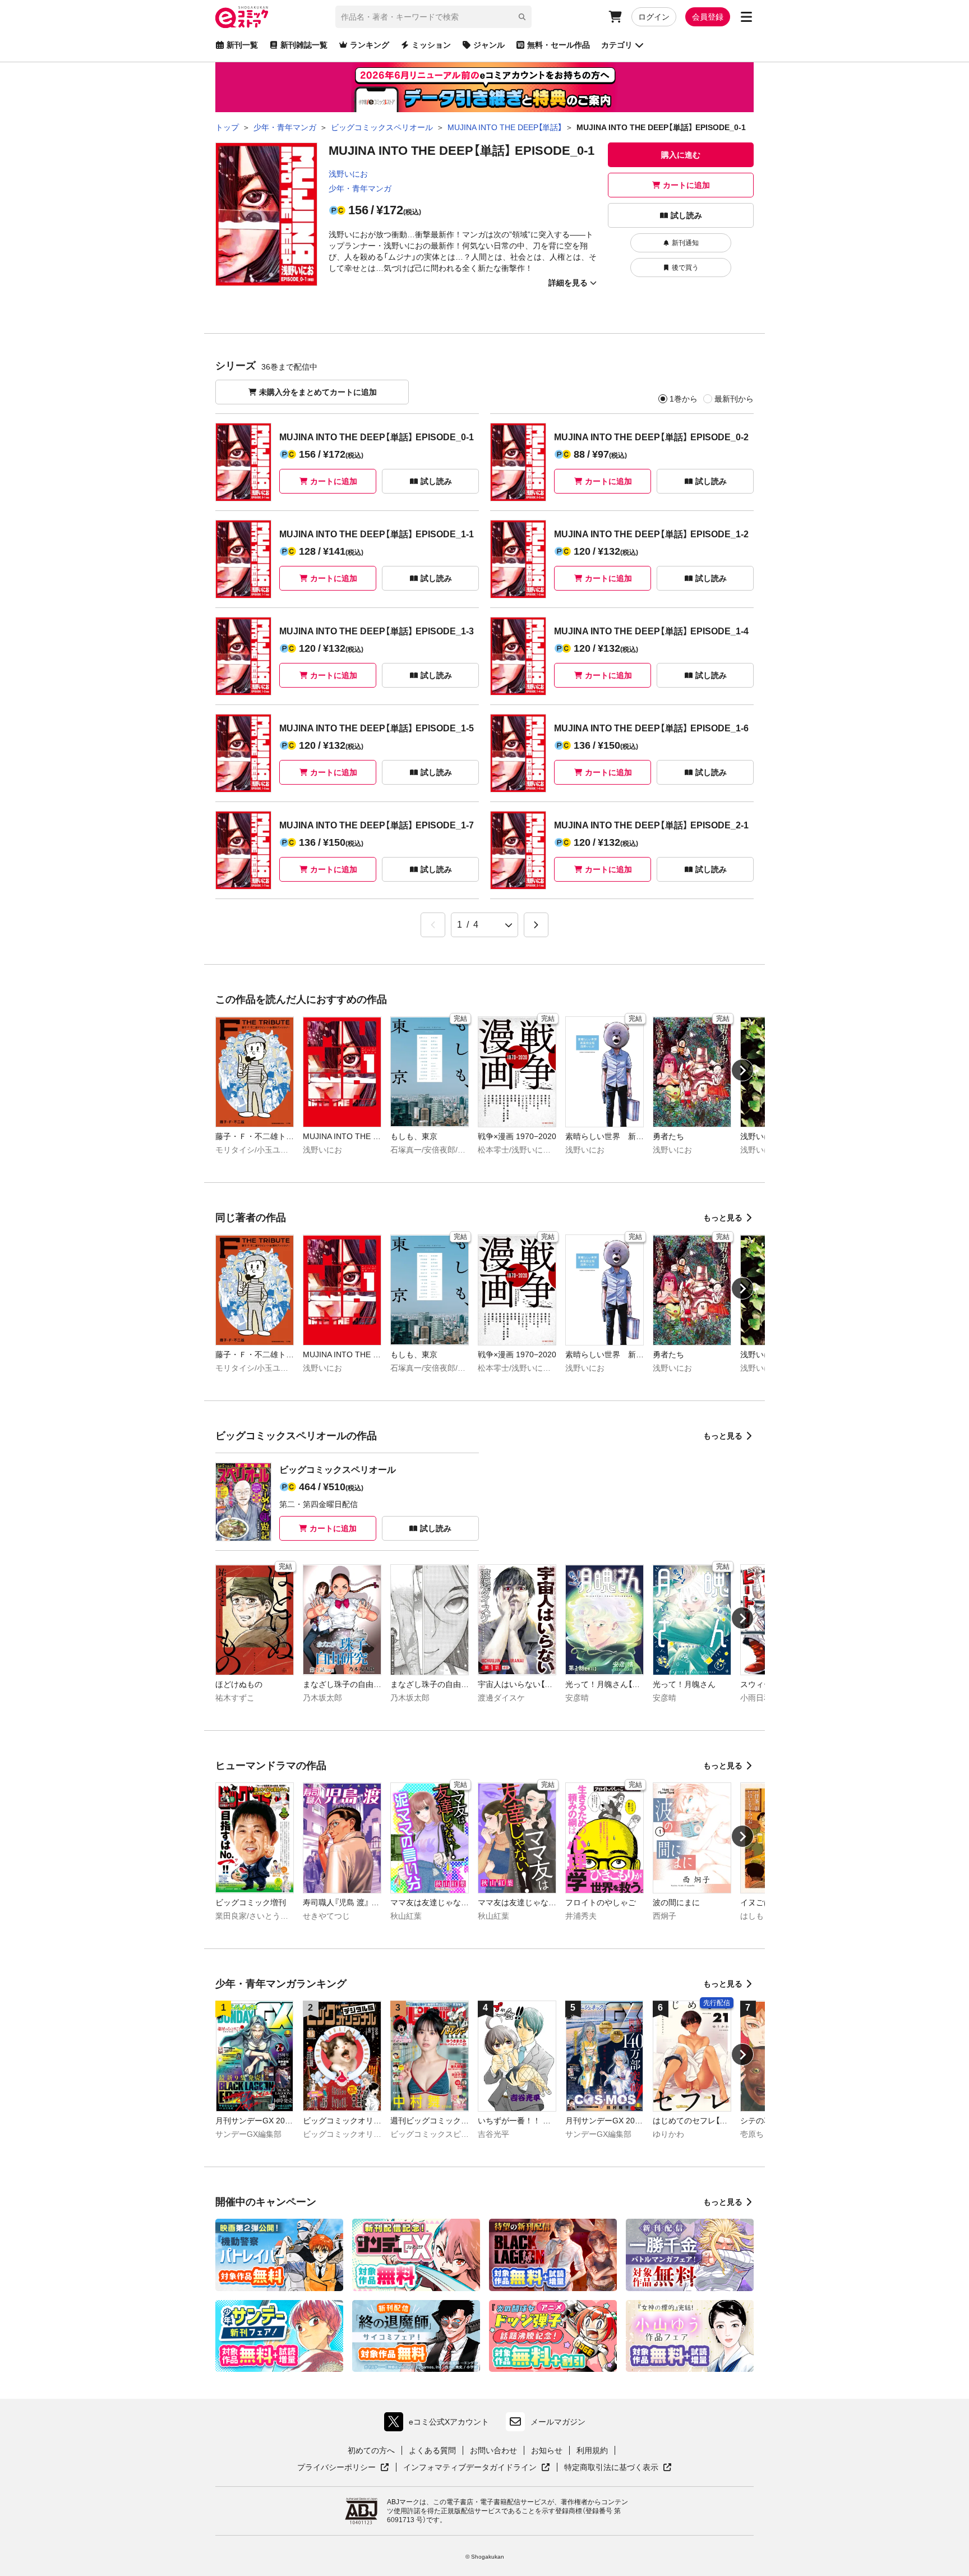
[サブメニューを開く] (746, 17)
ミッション (431, 45)
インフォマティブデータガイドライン (470, 2468)
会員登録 (708, 17)
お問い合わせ (493, 2450)
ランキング (370, 45)
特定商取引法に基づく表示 (618, 2468)
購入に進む (681, 155)
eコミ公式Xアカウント (439, 2424)
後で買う (685, 268)
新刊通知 (685, 243)
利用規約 (592, 2450)
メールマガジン (558, 2422)
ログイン (654, 17)
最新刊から (734, 399)
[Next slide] (742, 1070)
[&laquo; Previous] (433, 925)
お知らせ (547, 2450)
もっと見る (723, 1218)
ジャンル (489, 45)
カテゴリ (617, 45)
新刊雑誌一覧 (304, 45)
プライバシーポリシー (343, 2468)
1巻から (684, 399)
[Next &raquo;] (536, 925)
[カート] (615, 17)
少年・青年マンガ (360, 188)
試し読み (686, 215)
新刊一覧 (242, 45)
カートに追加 (686, 185)
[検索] (522, 17)
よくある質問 (432, 2450)
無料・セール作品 (559, 45)
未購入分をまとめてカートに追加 (318, 392)
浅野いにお (348, 174)
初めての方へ (371, 2450)
